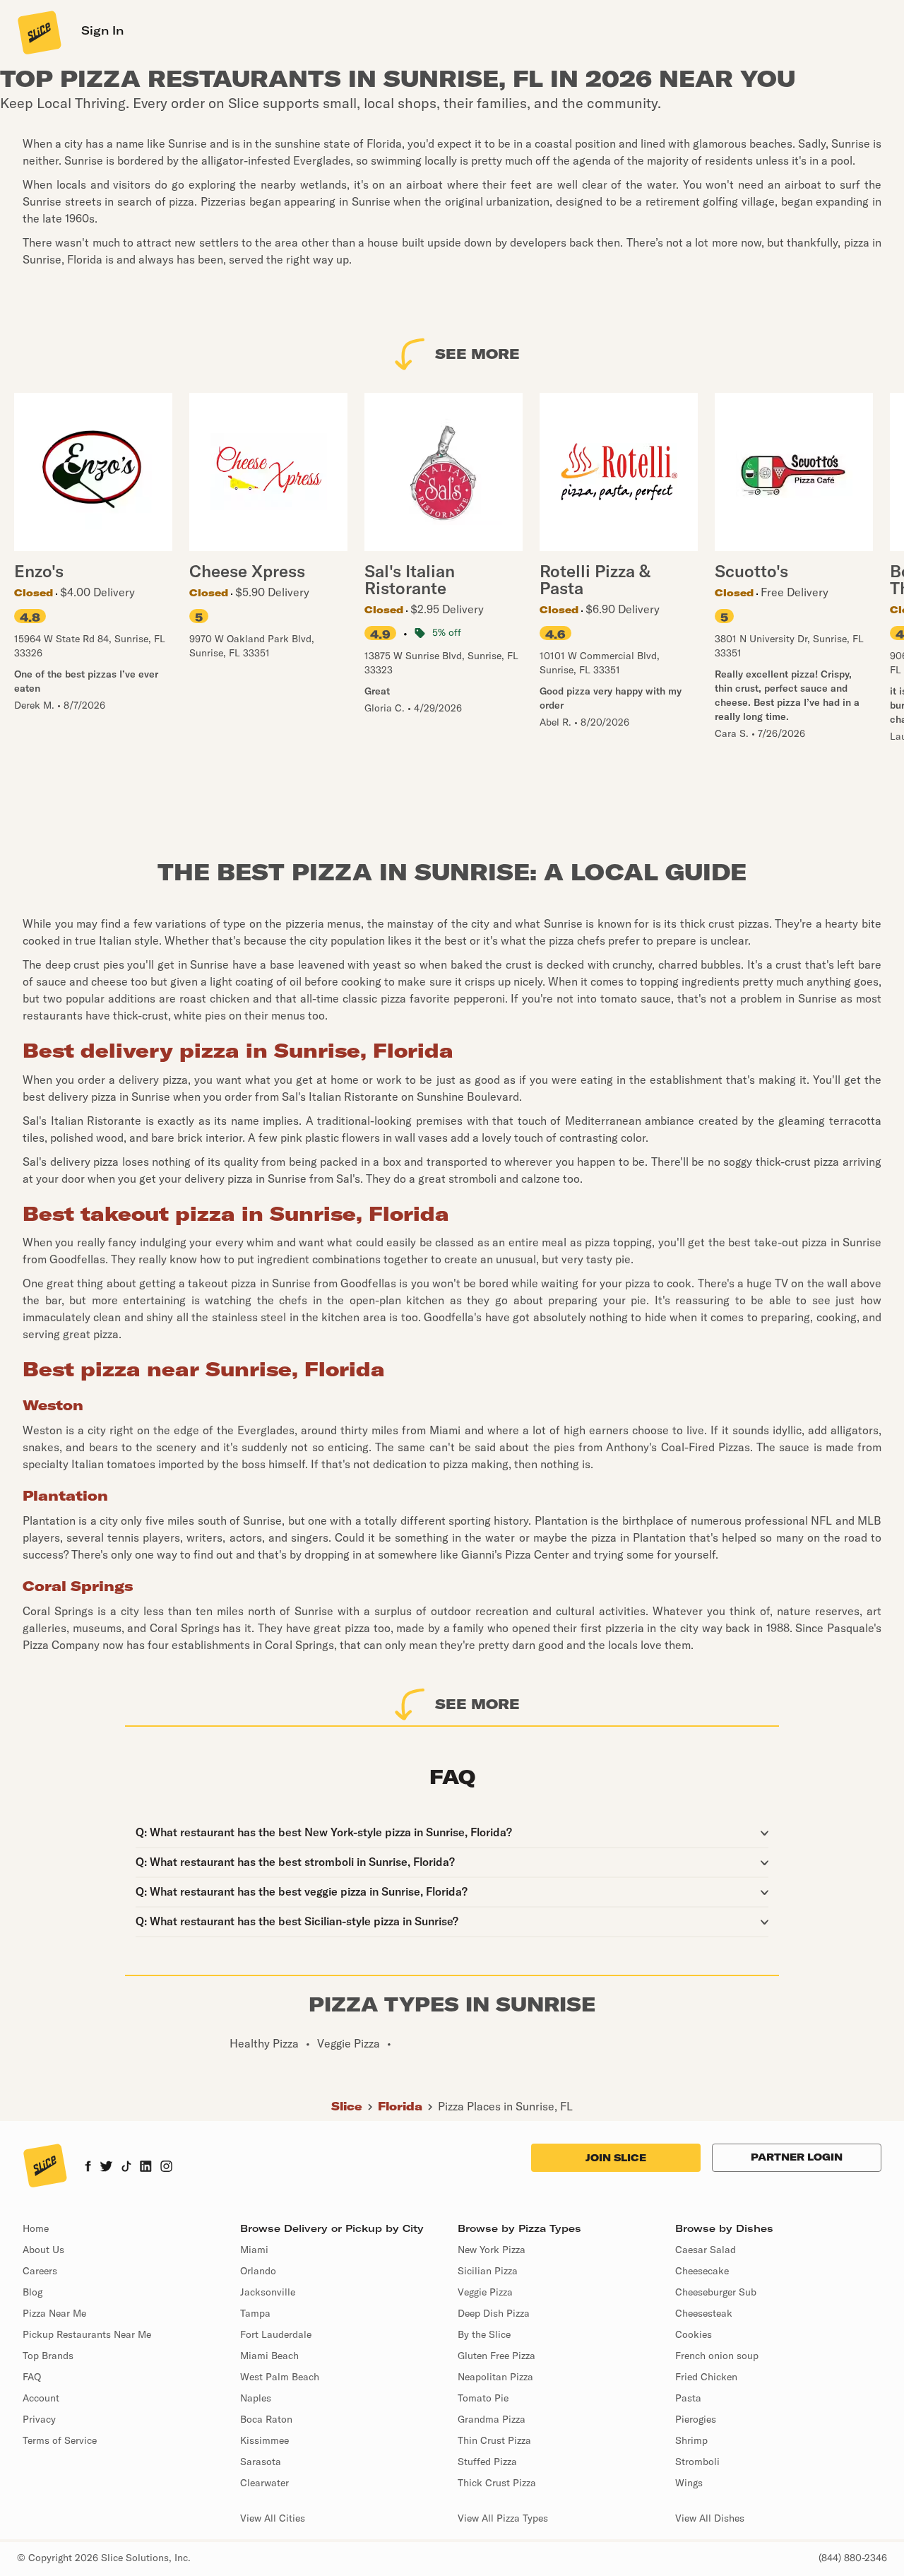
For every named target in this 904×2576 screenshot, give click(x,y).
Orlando (258, 2271)
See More (477, 354)
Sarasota (261, 2462)
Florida (400, 2106)
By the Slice (484, 2334)
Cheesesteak (704, 2313)
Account (41, 2398)
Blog (32, 2292)
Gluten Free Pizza (496, 2356)
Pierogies (696, 2419)
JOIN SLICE (616, 2158)
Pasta (688, 2398)
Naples (256, 2398)
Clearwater (264, 2483)
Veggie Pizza (485, 2292)
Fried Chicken (706, 2377)
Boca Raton (266, 2419)
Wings (689, 2483)
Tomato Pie (483, 2398)
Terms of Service (60, 2440)
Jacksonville (268, 2292)
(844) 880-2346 (853, 2558)
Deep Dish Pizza (494, 2313)
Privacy (39, 2419)
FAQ (32, 2377)
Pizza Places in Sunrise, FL (505, 2106)
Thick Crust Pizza (497, 2483)
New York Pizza (492, 2250)
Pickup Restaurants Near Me (87, 2334)
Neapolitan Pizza (495, 2377)
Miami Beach (269, 2356)
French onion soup (717, 2356)
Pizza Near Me (54, 2313)
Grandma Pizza (492, 2419)
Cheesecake (702, 2271)
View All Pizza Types (503, 2518)
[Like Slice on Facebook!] (88, 2168)
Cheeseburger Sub (716, 2292)
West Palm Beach (280, 2377)
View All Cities (273, 2518)
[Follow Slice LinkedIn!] (146, 2168)
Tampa (255, 2313)
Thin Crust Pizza (494, 2440)
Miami (254, 2250)
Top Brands (48, 2356)
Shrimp (691, 2440)
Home (36, 2228)
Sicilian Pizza (488, 2271)
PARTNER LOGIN (797, 2157)
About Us (43, 2250)
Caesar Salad (706, 2250)
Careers (40, 2271)
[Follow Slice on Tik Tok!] (126, 2168)
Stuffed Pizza (487, 2462)
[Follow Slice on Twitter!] (106, 2168)
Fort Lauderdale (276, 2334)
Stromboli (697, 2462)
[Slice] (38, 32)
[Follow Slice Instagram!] (167, 2168)
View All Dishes (710, 2518)
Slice (347, 2106)
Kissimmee (264, 2440)
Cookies (694, 2334)
